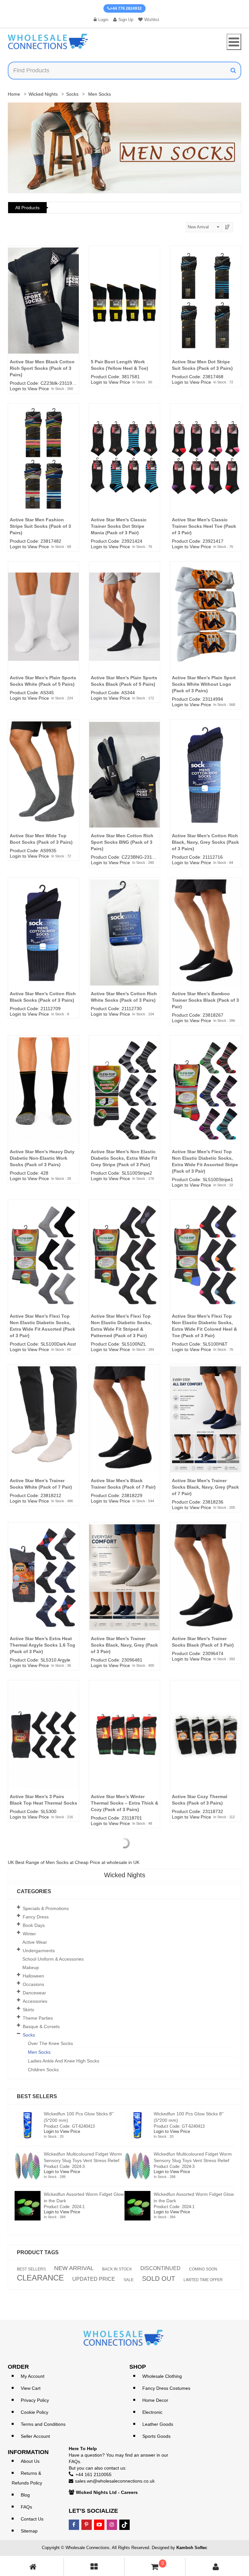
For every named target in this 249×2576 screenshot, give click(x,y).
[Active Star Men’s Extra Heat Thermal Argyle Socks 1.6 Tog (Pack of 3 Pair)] (43, 1587)
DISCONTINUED (160, 2268)
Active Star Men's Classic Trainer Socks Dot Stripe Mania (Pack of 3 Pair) (119, 526)
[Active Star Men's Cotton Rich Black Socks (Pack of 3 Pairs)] (43, 942)
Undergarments (39, 1951)
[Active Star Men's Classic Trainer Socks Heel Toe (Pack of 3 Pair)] (206, 468)
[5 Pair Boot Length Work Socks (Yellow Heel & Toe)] (124, 310)
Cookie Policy (35, 2412)
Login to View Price (29, 389)
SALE (129, 2280)
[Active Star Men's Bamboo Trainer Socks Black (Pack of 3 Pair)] (206, 942)
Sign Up (126, 20)
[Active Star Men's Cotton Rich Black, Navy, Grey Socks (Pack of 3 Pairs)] (206, 784)
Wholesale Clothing (162, 2376)
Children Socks (43, 2070)
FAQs (26, 2507)
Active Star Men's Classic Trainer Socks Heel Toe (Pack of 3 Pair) (204, 526)
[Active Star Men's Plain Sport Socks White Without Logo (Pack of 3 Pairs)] (206, 626)
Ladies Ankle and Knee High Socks (64, 2061)
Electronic (152, 2412)
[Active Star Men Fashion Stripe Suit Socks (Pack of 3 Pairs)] (43, 468)
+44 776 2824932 (126, 8)
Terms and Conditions (43, 2424)
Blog (25, 2495)
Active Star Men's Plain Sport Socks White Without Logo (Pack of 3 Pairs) (204, 684)
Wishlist (152, 20)
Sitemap (29, 2531)
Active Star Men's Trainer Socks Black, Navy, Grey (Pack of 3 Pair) (124, 1645)
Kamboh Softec (192, 2548)
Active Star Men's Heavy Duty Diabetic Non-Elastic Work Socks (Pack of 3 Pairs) (42, 1158)
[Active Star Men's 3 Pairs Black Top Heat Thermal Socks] (43, 1745)
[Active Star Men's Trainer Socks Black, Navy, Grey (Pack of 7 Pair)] (206, 1429)
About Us (30, 2461)
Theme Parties (38, 2018)
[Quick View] (77, 281)
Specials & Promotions (46, 1908)
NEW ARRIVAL (74, 2268)
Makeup (31, 1967)
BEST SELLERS (31, 2269)
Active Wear (35, 1942)
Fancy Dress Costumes (166, 2388)
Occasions (33, 1984)
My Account (33, 2376)
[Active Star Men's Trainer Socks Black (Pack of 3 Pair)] (206, 1587)
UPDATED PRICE (94, 2279)
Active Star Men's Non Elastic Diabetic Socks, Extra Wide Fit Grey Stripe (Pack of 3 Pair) (124, 1158)
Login (103, 20)
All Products (27, 208)
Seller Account (35, 2436)
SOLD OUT (159, 2279)
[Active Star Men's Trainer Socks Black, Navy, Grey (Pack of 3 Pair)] (124, 1587)
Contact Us (32, 2519)
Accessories (35, 2001)
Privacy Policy (35, 2400)
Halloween (33, 1976)
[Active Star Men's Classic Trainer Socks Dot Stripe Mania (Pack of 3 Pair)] (124, 468)
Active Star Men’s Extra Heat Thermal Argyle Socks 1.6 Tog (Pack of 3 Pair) (42, 1645)
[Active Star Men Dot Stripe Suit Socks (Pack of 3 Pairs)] (206, 310)
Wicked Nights (43, 94)
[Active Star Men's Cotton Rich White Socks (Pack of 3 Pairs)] (124, 942)
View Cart (31, 2388)
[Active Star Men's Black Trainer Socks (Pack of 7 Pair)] (124, 1429)
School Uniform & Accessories (53, 1959)
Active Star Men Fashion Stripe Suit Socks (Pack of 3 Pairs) (40, 526)
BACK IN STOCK (117, 2269)
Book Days (34, 1925)
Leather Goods (158, 2424)
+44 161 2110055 (94, 2474)
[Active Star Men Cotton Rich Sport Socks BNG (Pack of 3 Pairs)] (124, 784)
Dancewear (34, 1993)
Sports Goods (156, 2436)
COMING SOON (203, 2269)
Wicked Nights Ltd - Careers (107, 2492)
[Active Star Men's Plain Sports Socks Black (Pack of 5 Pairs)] (124, 626)
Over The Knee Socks (50, 2043)
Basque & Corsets (41, 2026)
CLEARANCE (40, 2278)
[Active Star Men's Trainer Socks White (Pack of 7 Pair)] (43, 1429)
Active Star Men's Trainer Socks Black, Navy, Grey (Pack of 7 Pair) (205, 1487)
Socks (72, 94)
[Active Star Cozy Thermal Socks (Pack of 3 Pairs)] (206, 1745)
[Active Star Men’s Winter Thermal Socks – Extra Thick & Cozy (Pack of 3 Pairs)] (124, 1745)
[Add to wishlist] (77, 269)
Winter (29, 1934)
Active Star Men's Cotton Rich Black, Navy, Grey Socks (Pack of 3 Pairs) (205, 842)
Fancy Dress (36, 1917)
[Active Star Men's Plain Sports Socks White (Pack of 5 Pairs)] (43, 626)
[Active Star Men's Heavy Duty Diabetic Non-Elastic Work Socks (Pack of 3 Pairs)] (43, 1100)
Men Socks (39, 2052)
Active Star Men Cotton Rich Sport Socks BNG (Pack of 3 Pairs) (122, 842)
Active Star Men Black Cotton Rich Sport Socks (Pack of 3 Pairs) (42, 368)
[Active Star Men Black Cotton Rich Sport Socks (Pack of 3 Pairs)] (43, 310)
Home (14, 94)
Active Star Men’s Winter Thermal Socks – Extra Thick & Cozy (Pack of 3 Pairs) (124, 1803)
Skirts (28, 2010)
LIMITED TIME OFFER (203, 2280)
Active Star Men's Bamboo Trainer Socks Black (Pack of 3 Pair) (205, 1000)
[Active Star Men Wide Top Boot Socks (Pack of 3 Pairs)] (43, 784)
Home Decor (155, 2400)
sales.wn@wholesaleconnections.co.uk (115, 2481)
